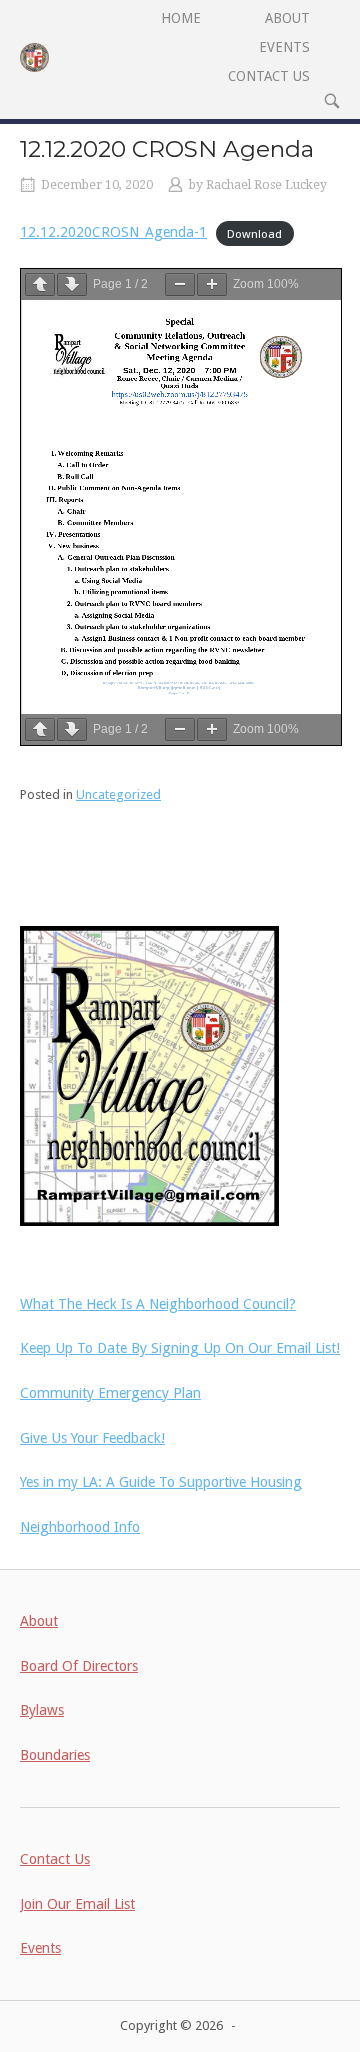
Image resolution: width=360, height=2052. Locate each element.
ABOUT (287, 18)
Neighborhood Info (80, 1527)
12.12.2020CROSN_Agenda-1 (113, 232)
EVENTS (284, 47)
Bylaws (42, 1710)
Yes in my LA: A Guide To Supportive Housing (161, 1482)
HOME (181, 18)
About (39, 1621)
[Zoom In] (212, 284)
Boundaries (55, 1755)
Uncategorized (118, 794)
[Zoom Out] (180, 284)
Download (254, 233)
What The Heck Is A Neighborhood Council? (158, 1304)
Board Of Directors (79, 1666)
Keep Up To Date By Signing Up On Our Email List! (180, 1348)
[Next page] (72, 284)
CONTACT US (269, 76)
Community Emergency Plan (110, 1393)
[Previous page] (40, 284)
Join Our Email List (77, 1904)
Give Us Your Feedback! (92, 1438)
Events (40, 1948)
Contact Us (55, 1859)
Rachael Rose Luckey (266, 185)
